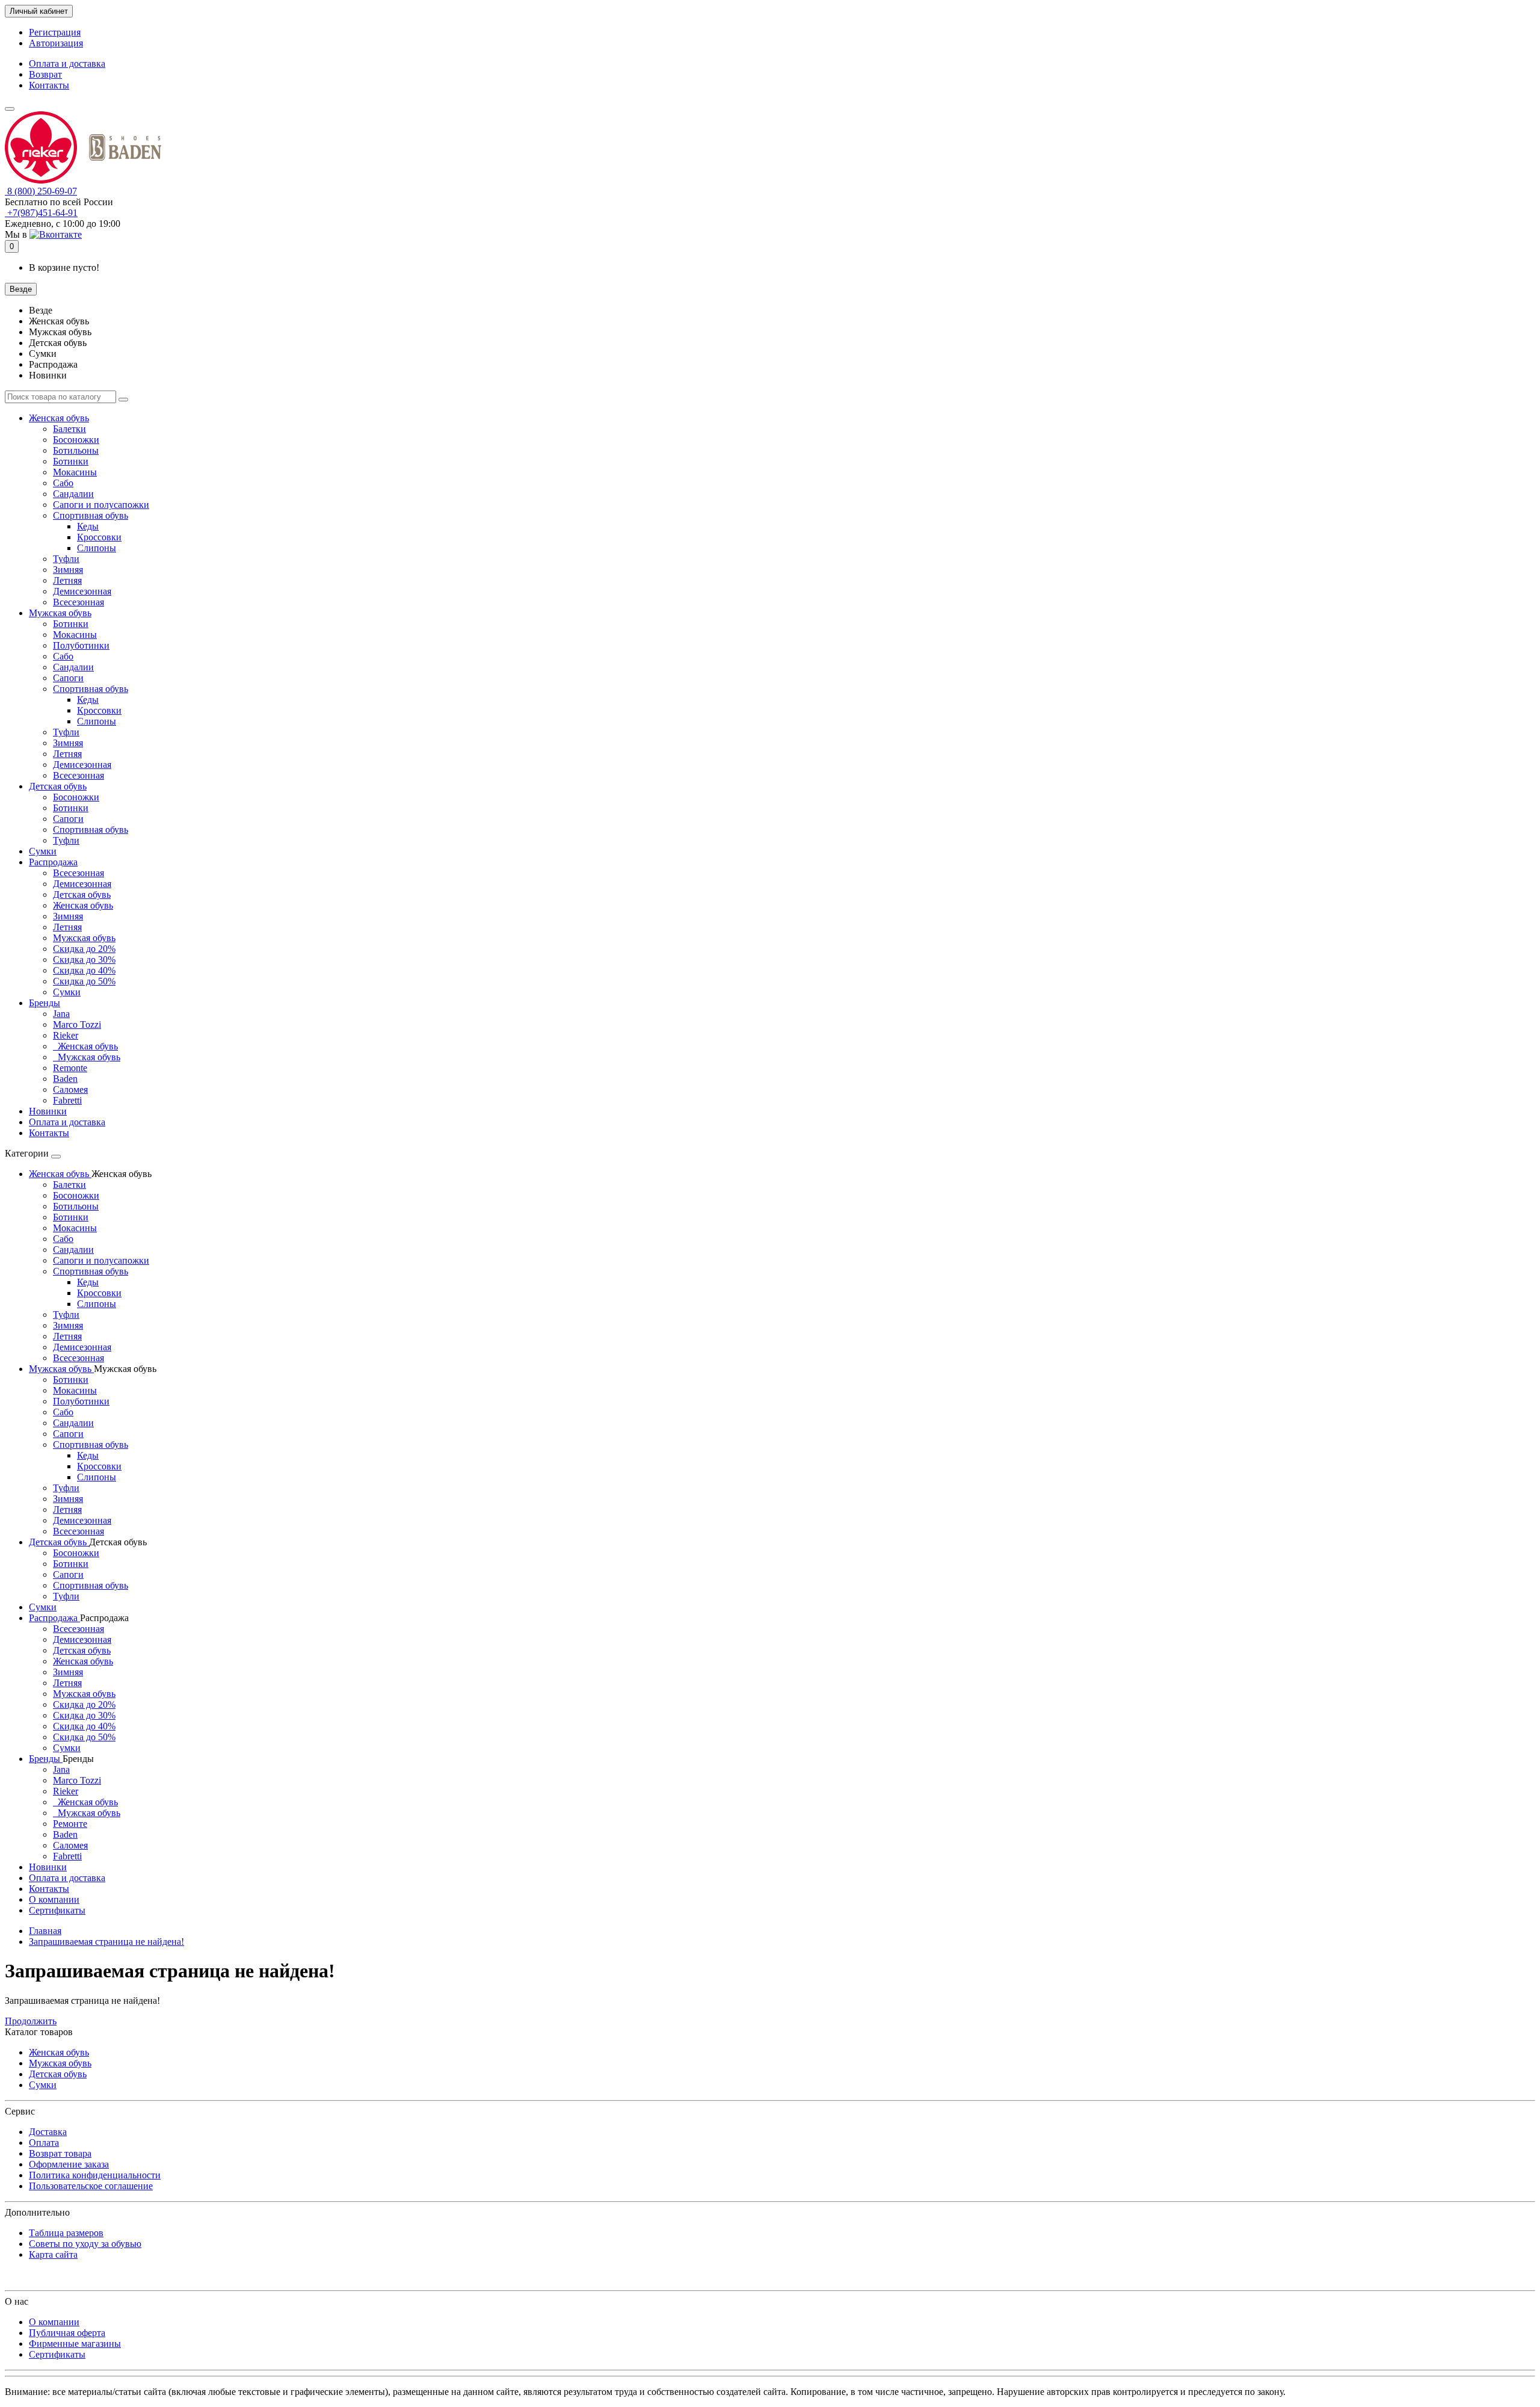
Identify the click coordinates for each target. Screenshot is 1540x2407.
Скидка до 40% (84, 970)
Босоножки (76, 440)
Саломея (70, 1089)
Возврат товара (60, 2153)
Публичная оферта (67, 2333)
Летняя (67, 580)
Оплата (44, 2143)
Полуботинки (81, 645)
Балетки (69, 429)
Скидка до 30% (84, 959)
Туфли (66, 559)
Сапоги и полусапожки (101, 505)
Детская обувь (58, 786)
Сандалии (73, 494)
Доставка (48, 2132)
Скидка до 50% (84, 981)
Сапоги (68, 678)
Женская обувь (59, 418)
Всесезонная (79, 602)
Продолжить (31, 2021)
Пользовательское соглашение (91, 2186)
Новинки (48, 1111)
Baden (65, 1079)
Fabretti (67, 1100)
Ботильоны (76, 450)
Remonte (70, 1068)
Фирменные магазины (75, 2344)
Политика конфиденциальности (95, 2175)
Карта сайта (53, 2254)
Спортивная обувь (91, 515)
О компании (54, 1899)
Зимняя (68, 570)
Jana (61, 1014)
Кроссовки (99, 537)
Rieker (66, 1035)
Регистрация (55, 32)
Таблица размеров (66, 2233)
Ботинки (71, 461)
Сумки (43, 851)
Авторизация (56, 43)
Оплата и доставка (67, 63)
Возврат (45, 74)
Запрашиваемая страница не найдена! (106, 1942)
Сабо (63, 483)
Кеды (88, 526)
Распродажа (53, 862)
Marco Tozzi (77, 1024)
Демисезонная (82, 591)
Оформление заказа (69, 2164)
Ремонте (70, 1824)
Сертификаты (57, 1910)
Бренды (45, 1003)
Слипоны (97, 548)
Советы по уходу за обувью (85, 2244)
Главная (45, 1931)
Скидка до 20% (84, 949)
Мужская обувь (60, 613)
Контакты (49, 85)
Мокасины (75, 472)
